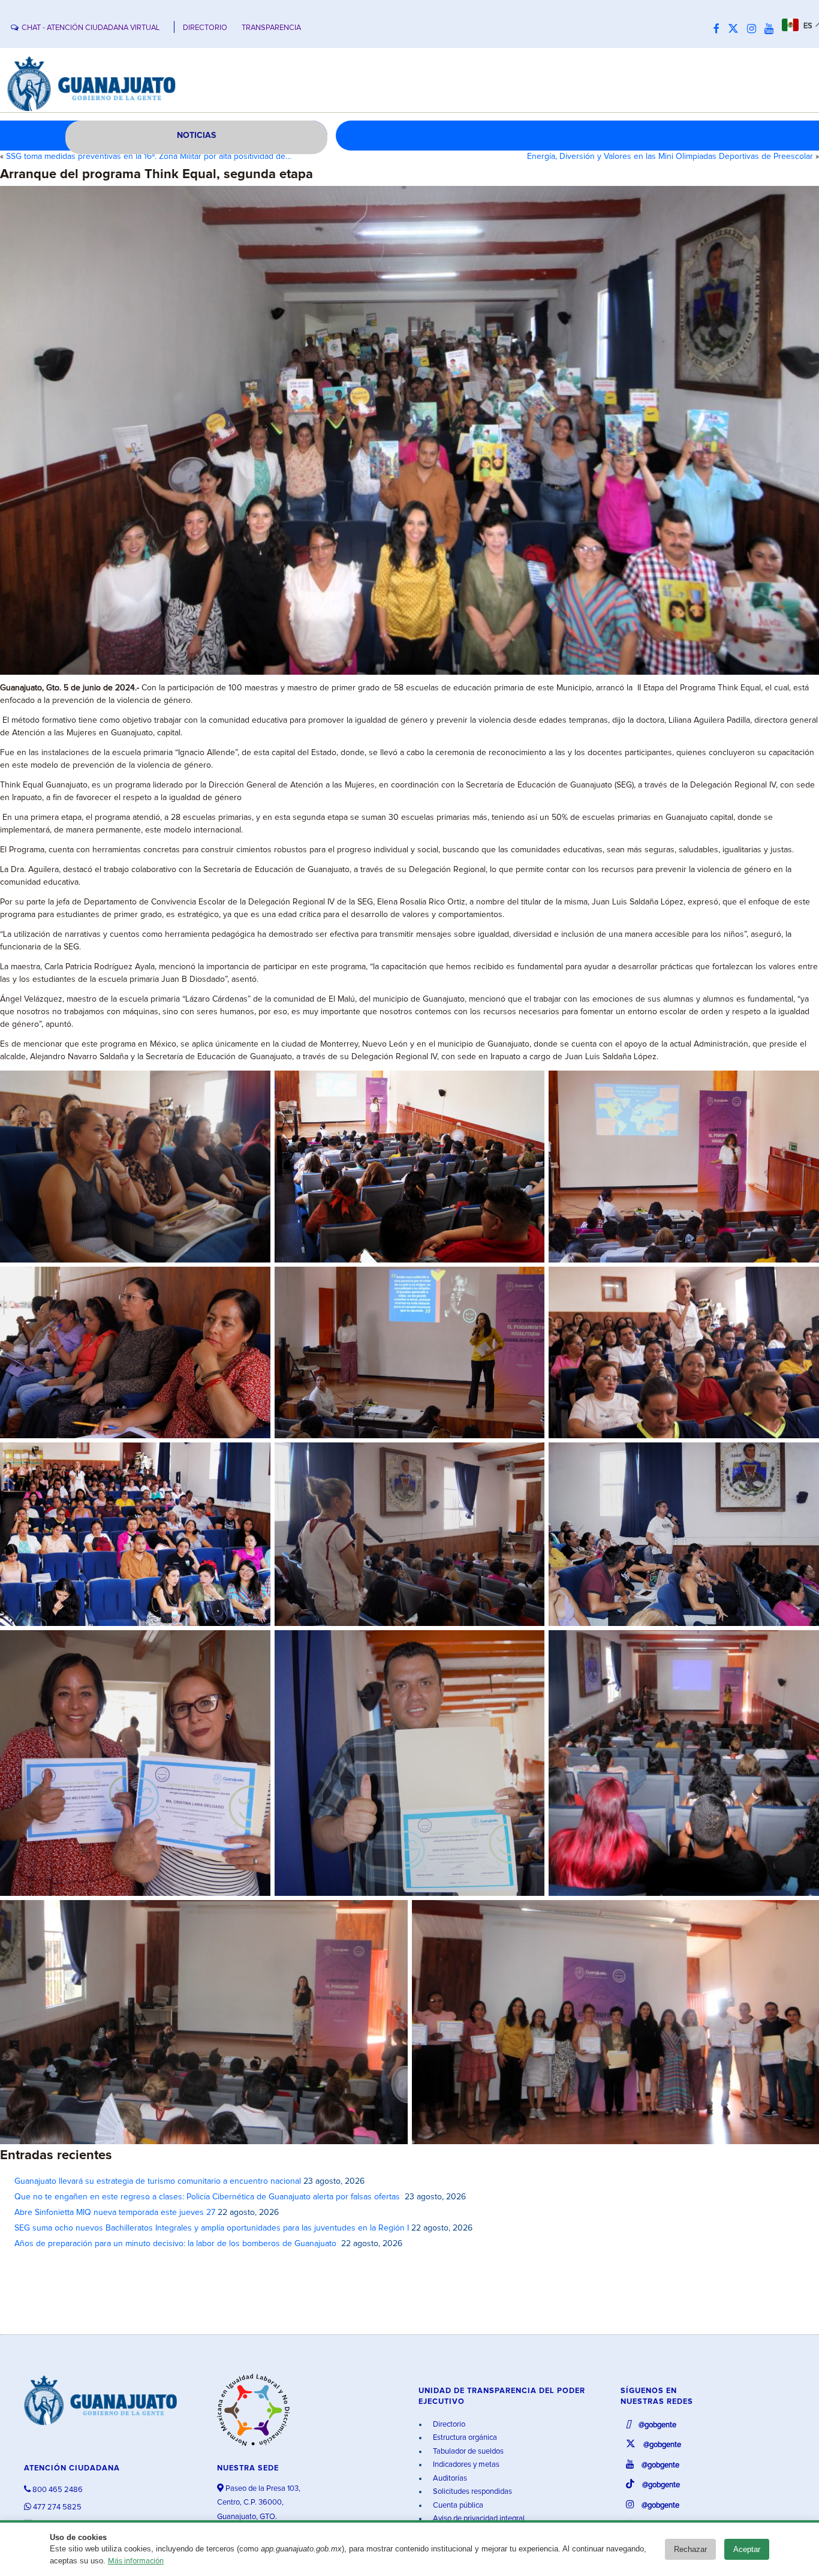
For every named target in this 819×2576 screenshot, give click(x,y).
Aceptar (747, 2549)
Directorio (448, 2425)
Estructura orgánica (464, 2438)
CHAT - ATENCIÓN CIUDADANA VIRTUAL (91, 28)
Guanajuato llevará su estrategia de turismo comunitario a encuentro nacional (158, 2181)
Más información (136, 2561)
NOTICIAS (196, 136)
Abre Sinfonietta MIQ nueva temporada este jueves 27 (115, 2213)
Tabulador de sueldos (467, 2452)
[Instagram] (755, 29)
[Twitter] (736, 29)
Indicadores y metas (465, 2465)
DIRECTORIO (205, 28)
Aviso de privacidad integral (478, 2519)
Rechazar (690, 2549)
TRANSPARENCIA (271, 28)
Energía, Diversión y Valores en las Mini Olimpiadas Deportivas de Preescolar (670, 157)
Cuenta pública (457, 2506)
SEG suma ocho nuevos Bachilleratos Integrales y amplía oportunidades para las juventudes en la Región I (212, 2228)
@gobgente (657, 2425)
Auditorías (449, 2479)
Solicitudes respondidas (472, 2492)
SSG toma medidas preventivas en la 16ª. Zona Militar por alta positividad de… (149, 157)
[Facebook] (719, 29)
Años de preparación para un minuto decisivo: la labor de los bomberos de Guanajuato (177, 2244)
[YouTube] (772, 29)
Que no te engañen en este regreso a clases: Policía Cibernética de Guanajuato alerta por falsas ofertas (208, 2197)
